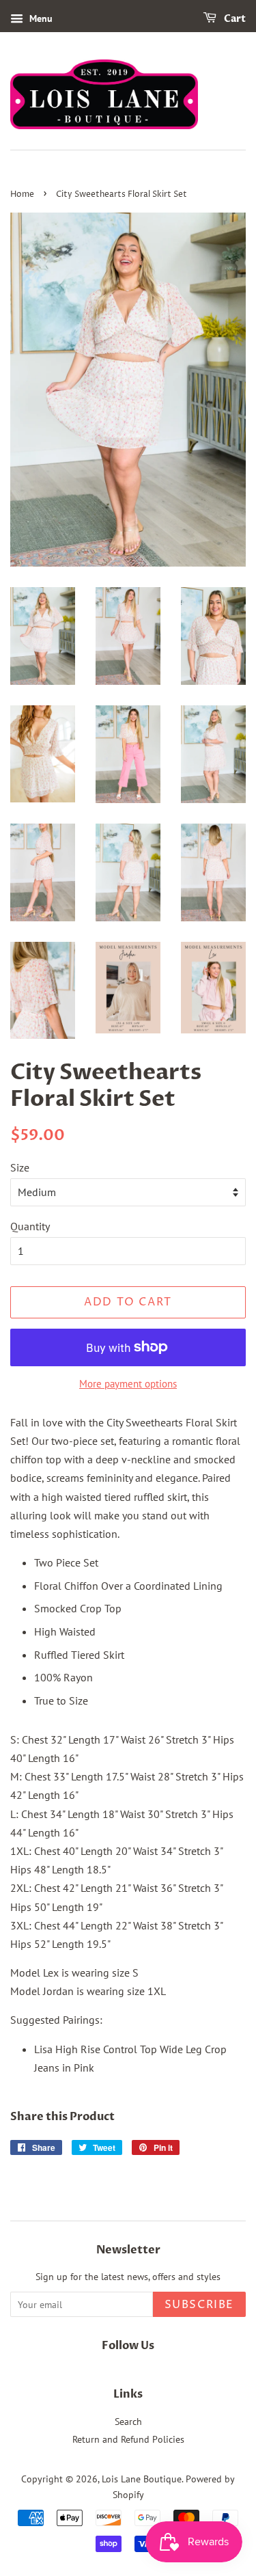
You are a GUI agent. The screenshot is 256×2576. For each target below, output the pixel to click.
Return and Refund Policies (128, 2439)
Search (128, 2422)
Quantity (30, 1226)
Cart (234, 19)
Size (20, 1167)
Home (22, 194)
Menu (40, 18)
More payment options (128, 1384)
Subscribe (199, 2305)
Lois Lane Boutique (142, 2479)
